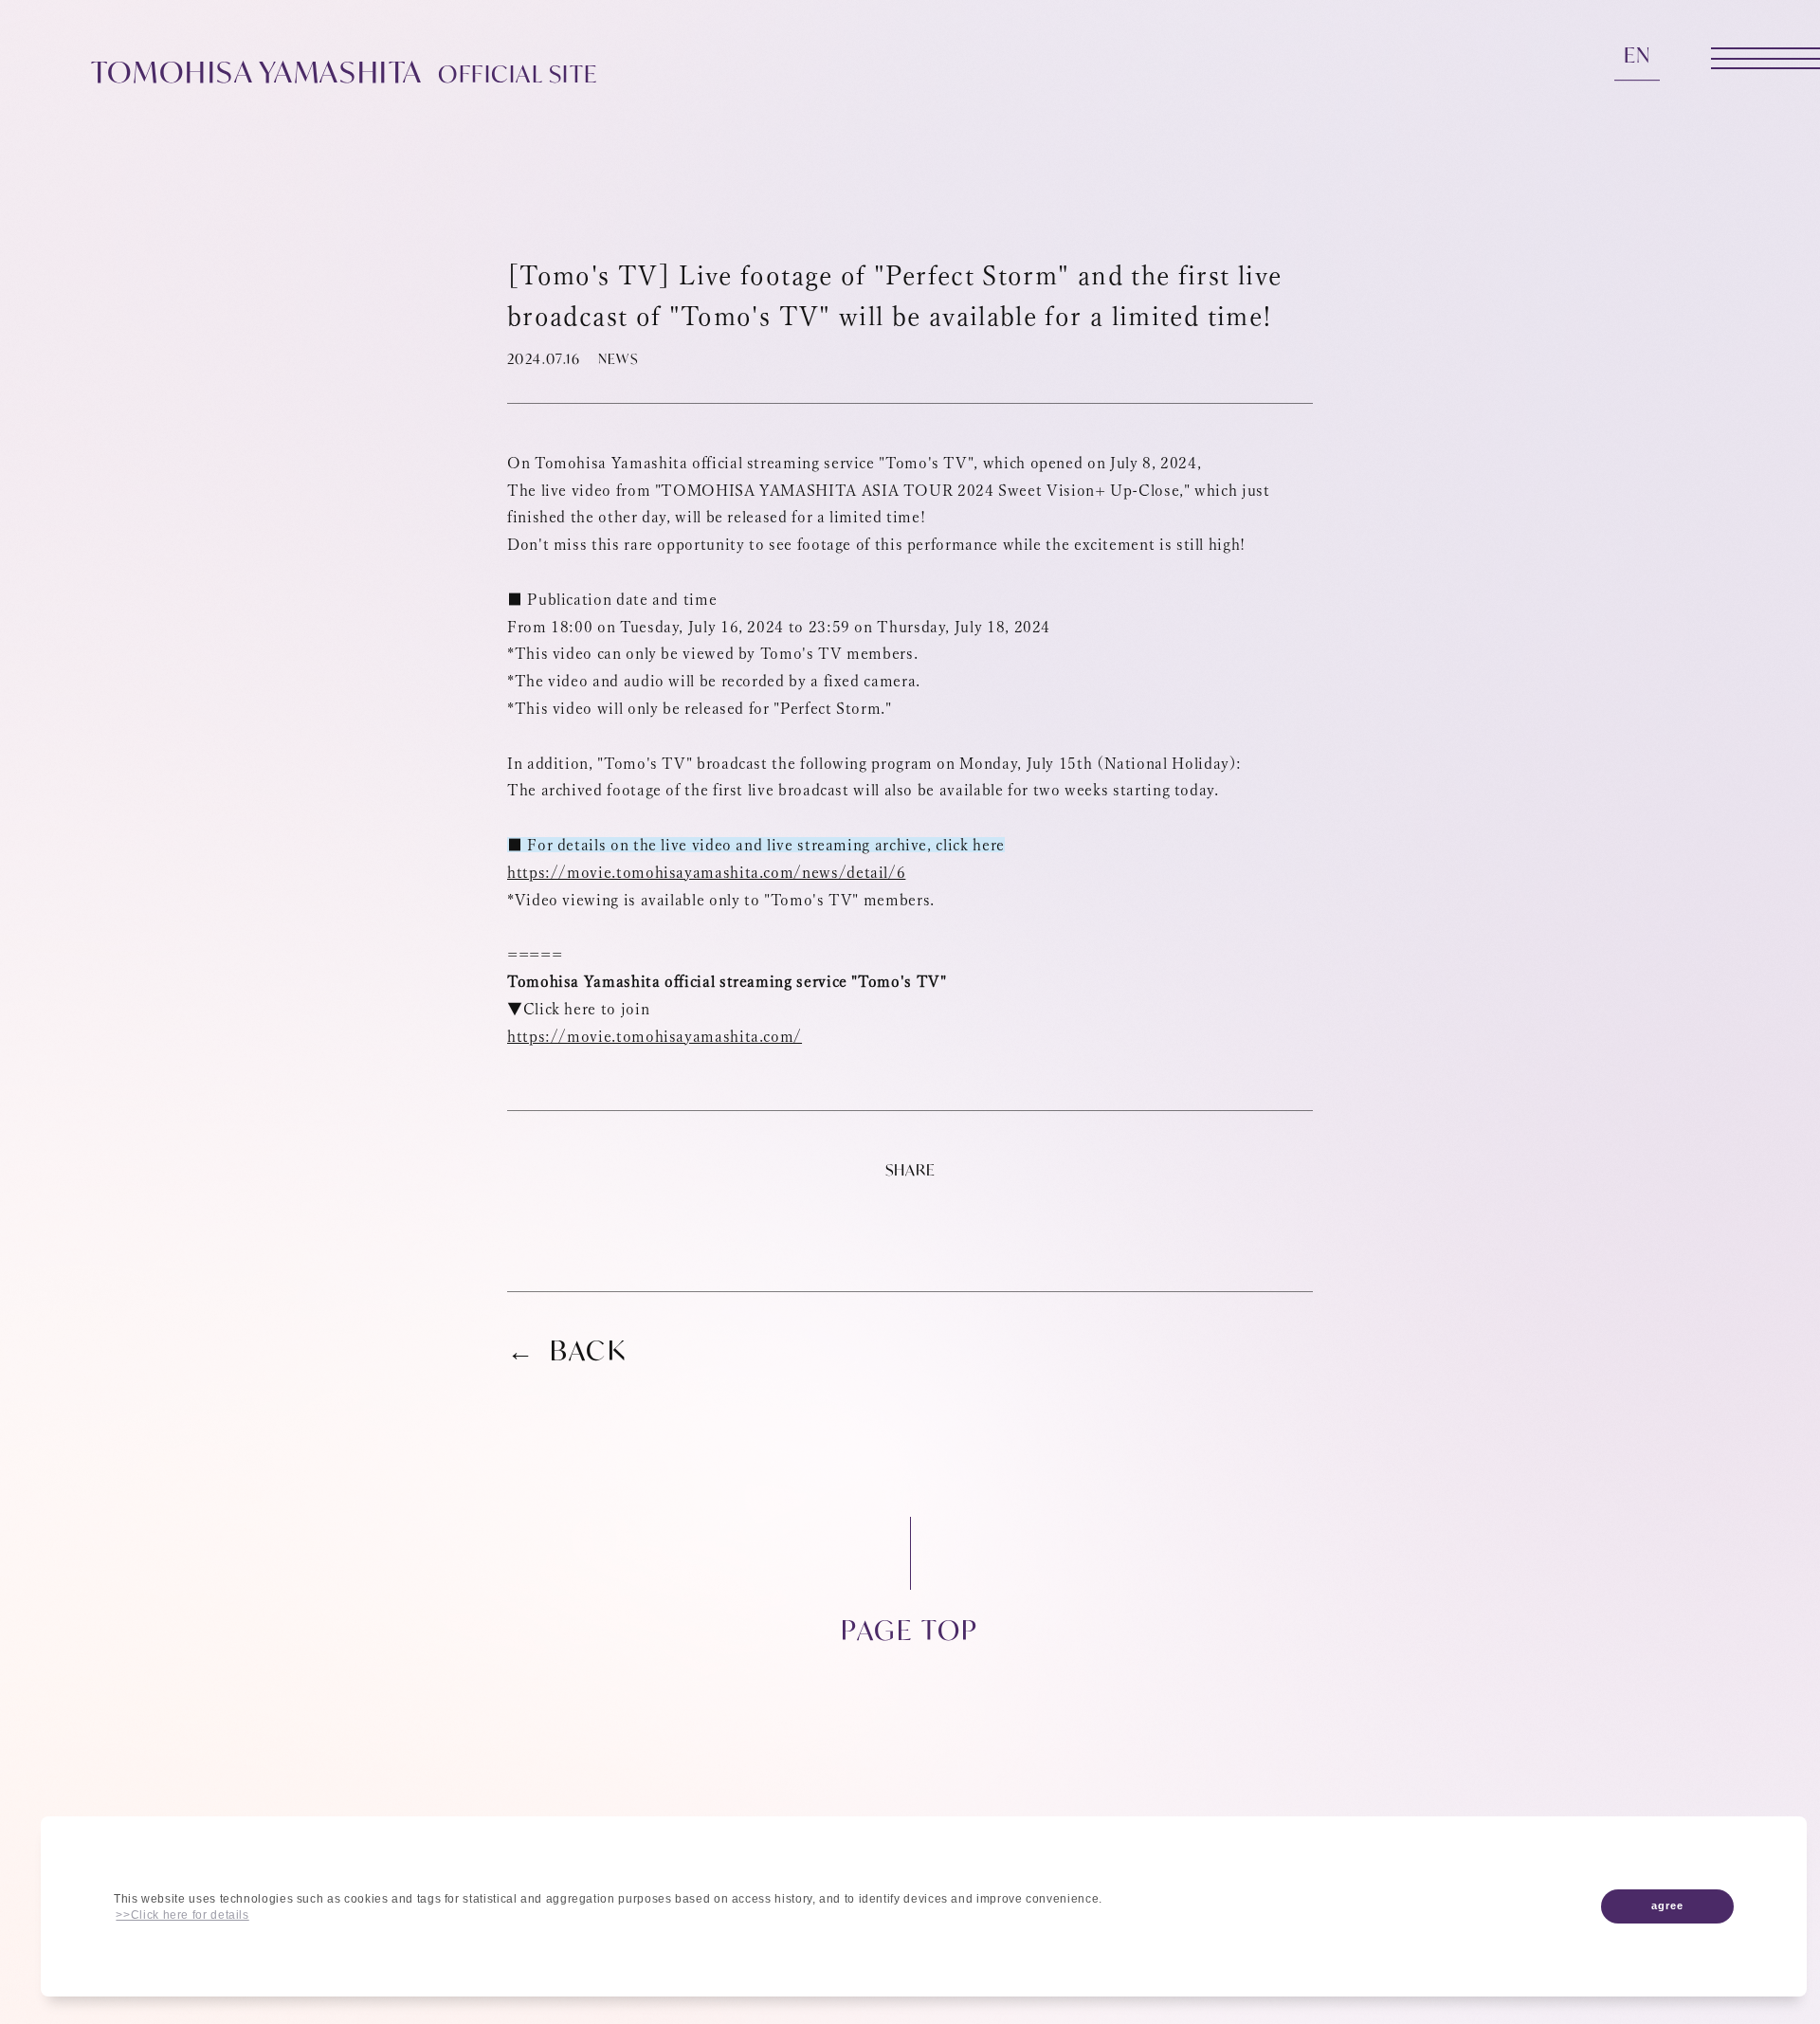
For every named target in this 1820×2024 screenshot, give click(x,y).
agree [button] (1667, 1905)
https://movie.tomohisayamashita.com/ (655, 1036)
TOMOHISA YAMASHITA (345, 71)
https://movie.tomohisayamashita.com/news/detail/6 (706, 872)
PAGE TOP (910, 1628)
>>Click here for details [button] (182, 1915)
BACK (589, 1351)
